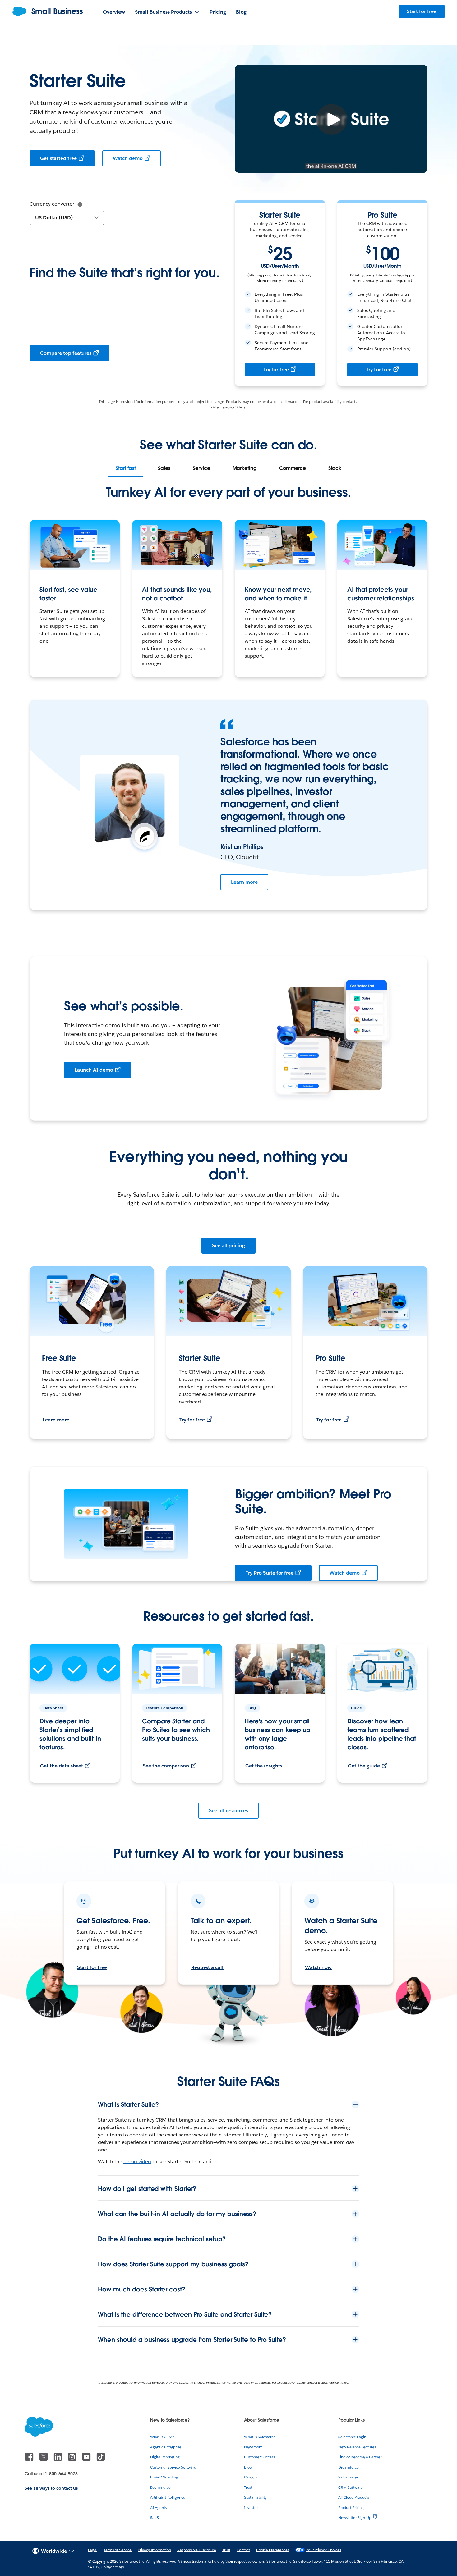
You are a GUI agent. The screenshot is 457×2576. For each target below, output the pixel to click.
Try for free (276, 369)
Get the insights (264, 1766)
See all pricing (229, 1245)
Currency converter (52, 204)
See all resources (228, 1810)
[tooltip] (80, 204)
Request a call (208, 1967)
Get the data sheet (62, 1766)
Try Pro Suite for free (270, 1573)
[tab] (126, 468)
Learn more (244, 882)
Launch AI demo (94, 1070)
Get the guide (364, 1766)
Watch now (318, 1967)
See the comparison (166, 1766)
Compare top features (66, 353)
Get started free (58, 158)
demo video (137, 2161)
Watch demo (128, 158)
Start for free (92, 1967)
